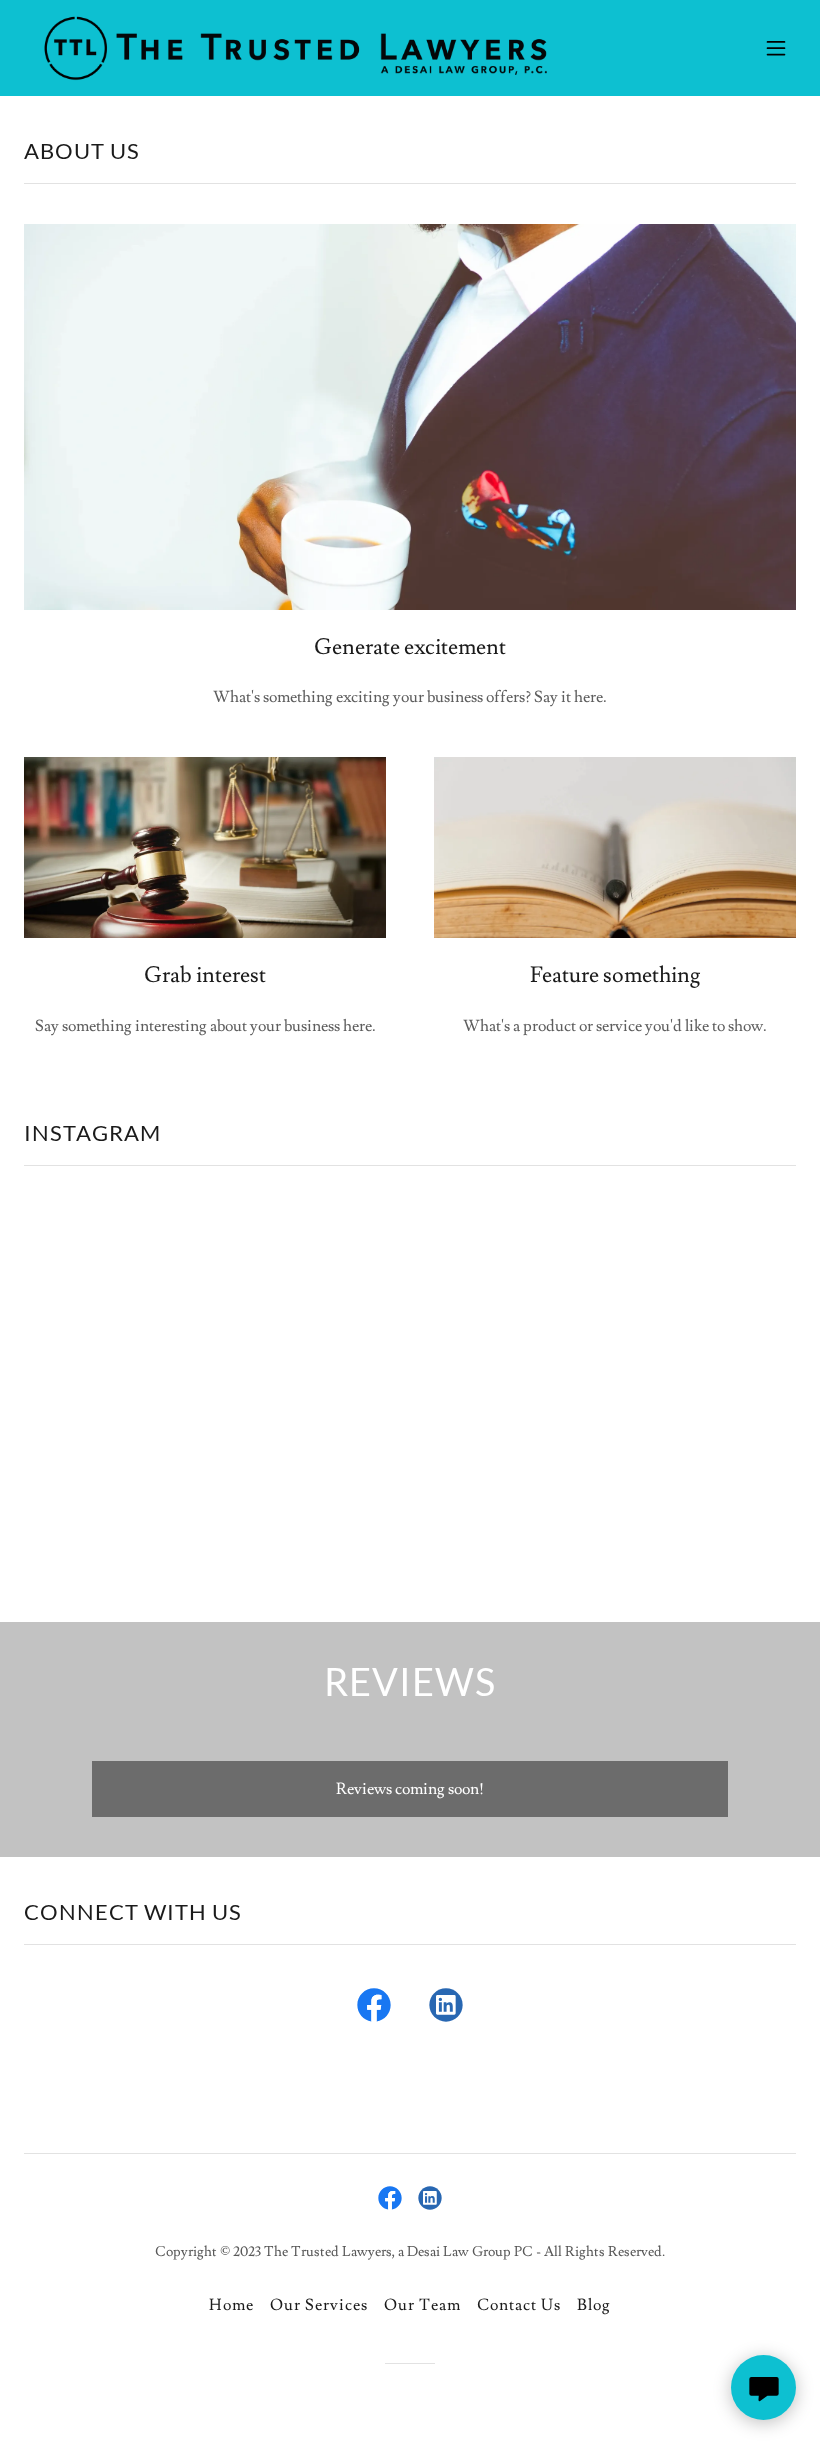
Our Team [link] (422, 2305)
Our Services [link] (319, 2305)
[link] (294, 48)
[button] (776, 48)
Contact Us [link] (519, 2305)
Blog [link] (594, 2305)
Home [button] (231, 2305)
